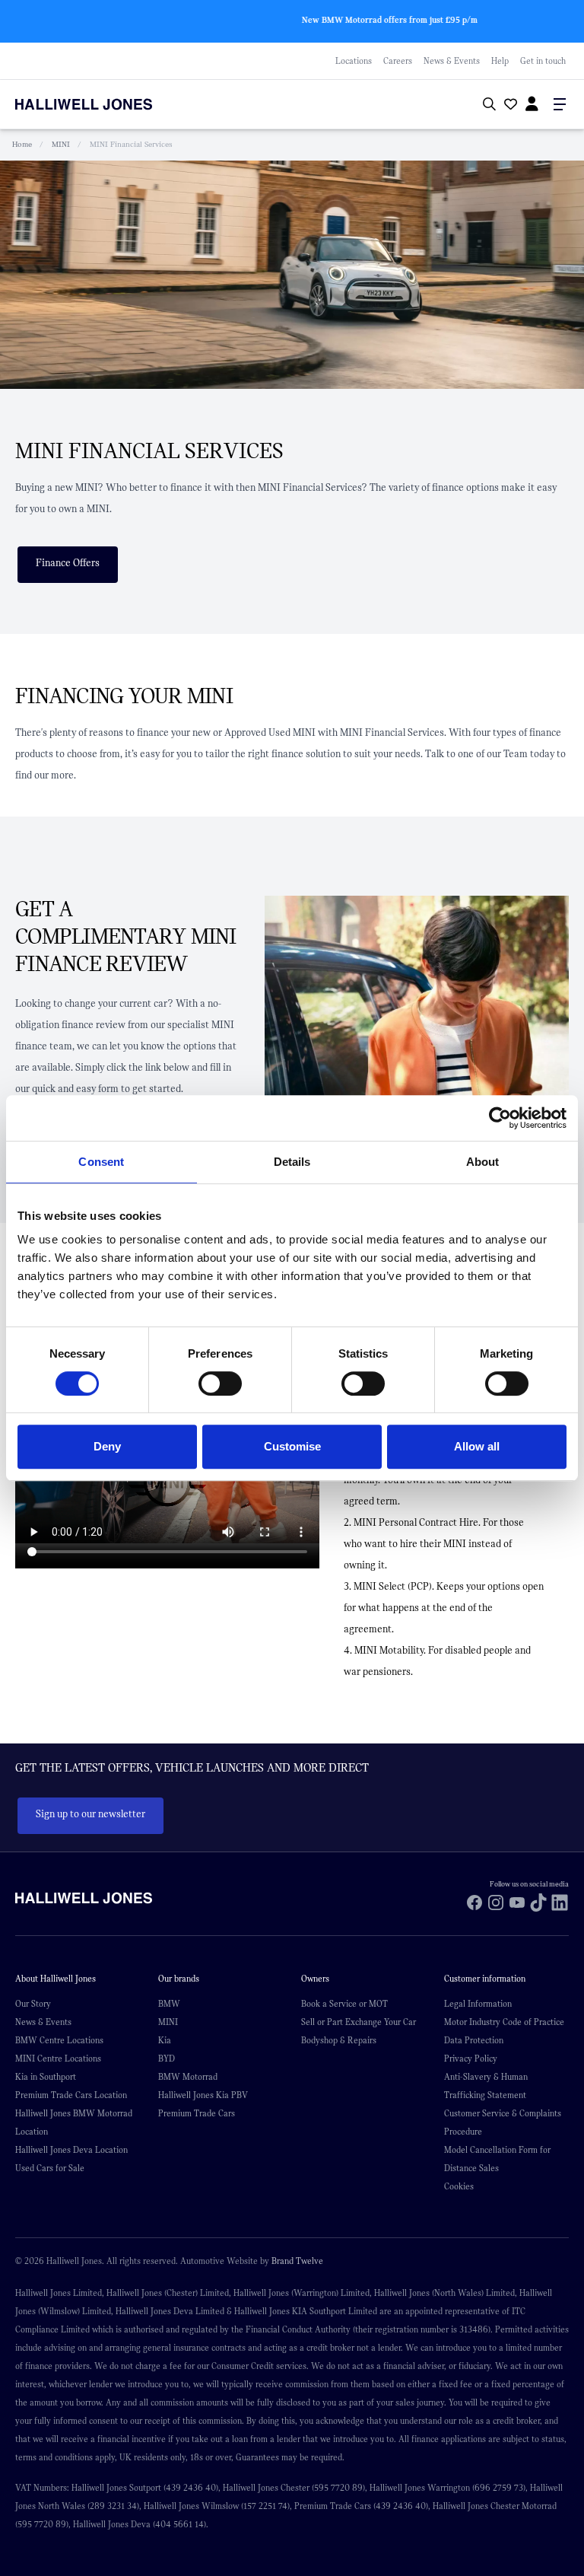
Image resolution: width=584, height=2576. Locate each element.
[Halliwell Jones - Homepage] (103, 104)
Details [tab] (292, 1162)
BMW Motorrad (188, 2077)
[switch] (220, 1384)
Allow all (477, 1446)
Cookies (459, 2186)
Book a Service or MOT (344, 2004)
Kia (165, 2040)
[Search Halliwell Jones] (486, 105)
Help (500, 61)
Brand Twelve (297, 2261)
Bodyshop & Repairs (339, 2040)
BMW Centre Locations (59, 2040)
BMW (169, 2004)
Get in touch (543, 61)
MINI (61, 144)
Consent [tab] (101, 1162)
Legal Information (478, 2004)
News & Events (452, 61)
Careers (398, 61)
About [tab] (483, 1162)
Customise (292, 1446)
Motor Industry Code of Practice (504, 2022)
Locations (354, 61)
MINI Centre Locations (58, 2059)
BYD (167, 2059)
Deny (107, 1446)
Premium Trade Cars (197, 2113)
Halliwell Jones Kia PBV (203, 2095)
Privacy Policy (471, 2059)
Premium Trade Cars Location (71, 2095)
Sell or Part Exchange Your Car (359, 2022)
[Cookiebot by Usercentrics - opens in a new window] (500, 1118)
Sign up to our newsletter (90, 1814)
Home (22, 144)
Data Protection (474, 2040)
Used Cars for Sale (50, 2168)
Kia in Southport (46, 2077)
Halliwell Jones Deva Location (71, 2150)
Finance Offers (68, 563)
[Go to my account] (509, 106)
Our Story (33, 2004)
